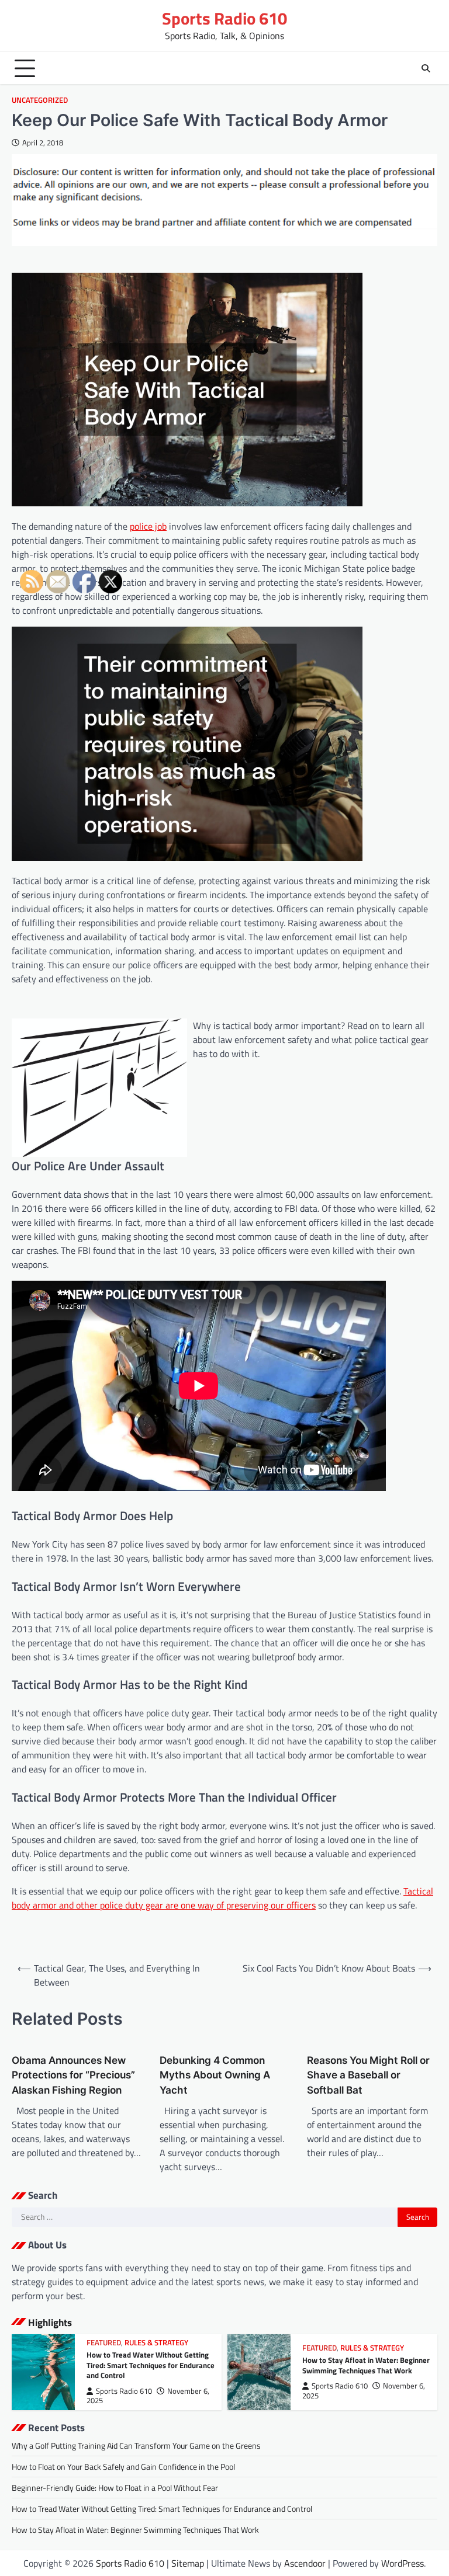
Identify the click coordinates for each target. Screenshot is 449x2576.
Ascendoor (305, 2563)
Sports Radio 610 (224, 18)
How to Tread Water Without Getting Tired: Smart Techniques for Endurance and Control (151, 2365)
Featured (320, 2348)
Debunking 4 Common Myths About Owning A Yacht (215, 2075)
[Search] (426, 68)
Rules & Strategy (156, 2343)
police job (148, 526)
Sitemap (188, 2563)
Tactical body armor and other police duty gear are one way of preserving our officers (222, 1898)
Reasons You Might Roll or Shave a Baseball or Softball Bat (368, 2075)
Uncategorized (40, 100)
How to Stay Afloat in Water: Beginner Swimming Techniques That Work (366, 2365)
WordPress (403, 2563)
